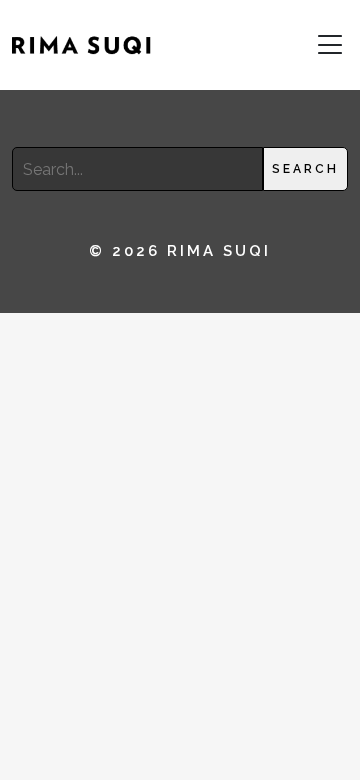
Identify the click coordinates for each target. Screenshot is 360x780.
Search (305, 169)
